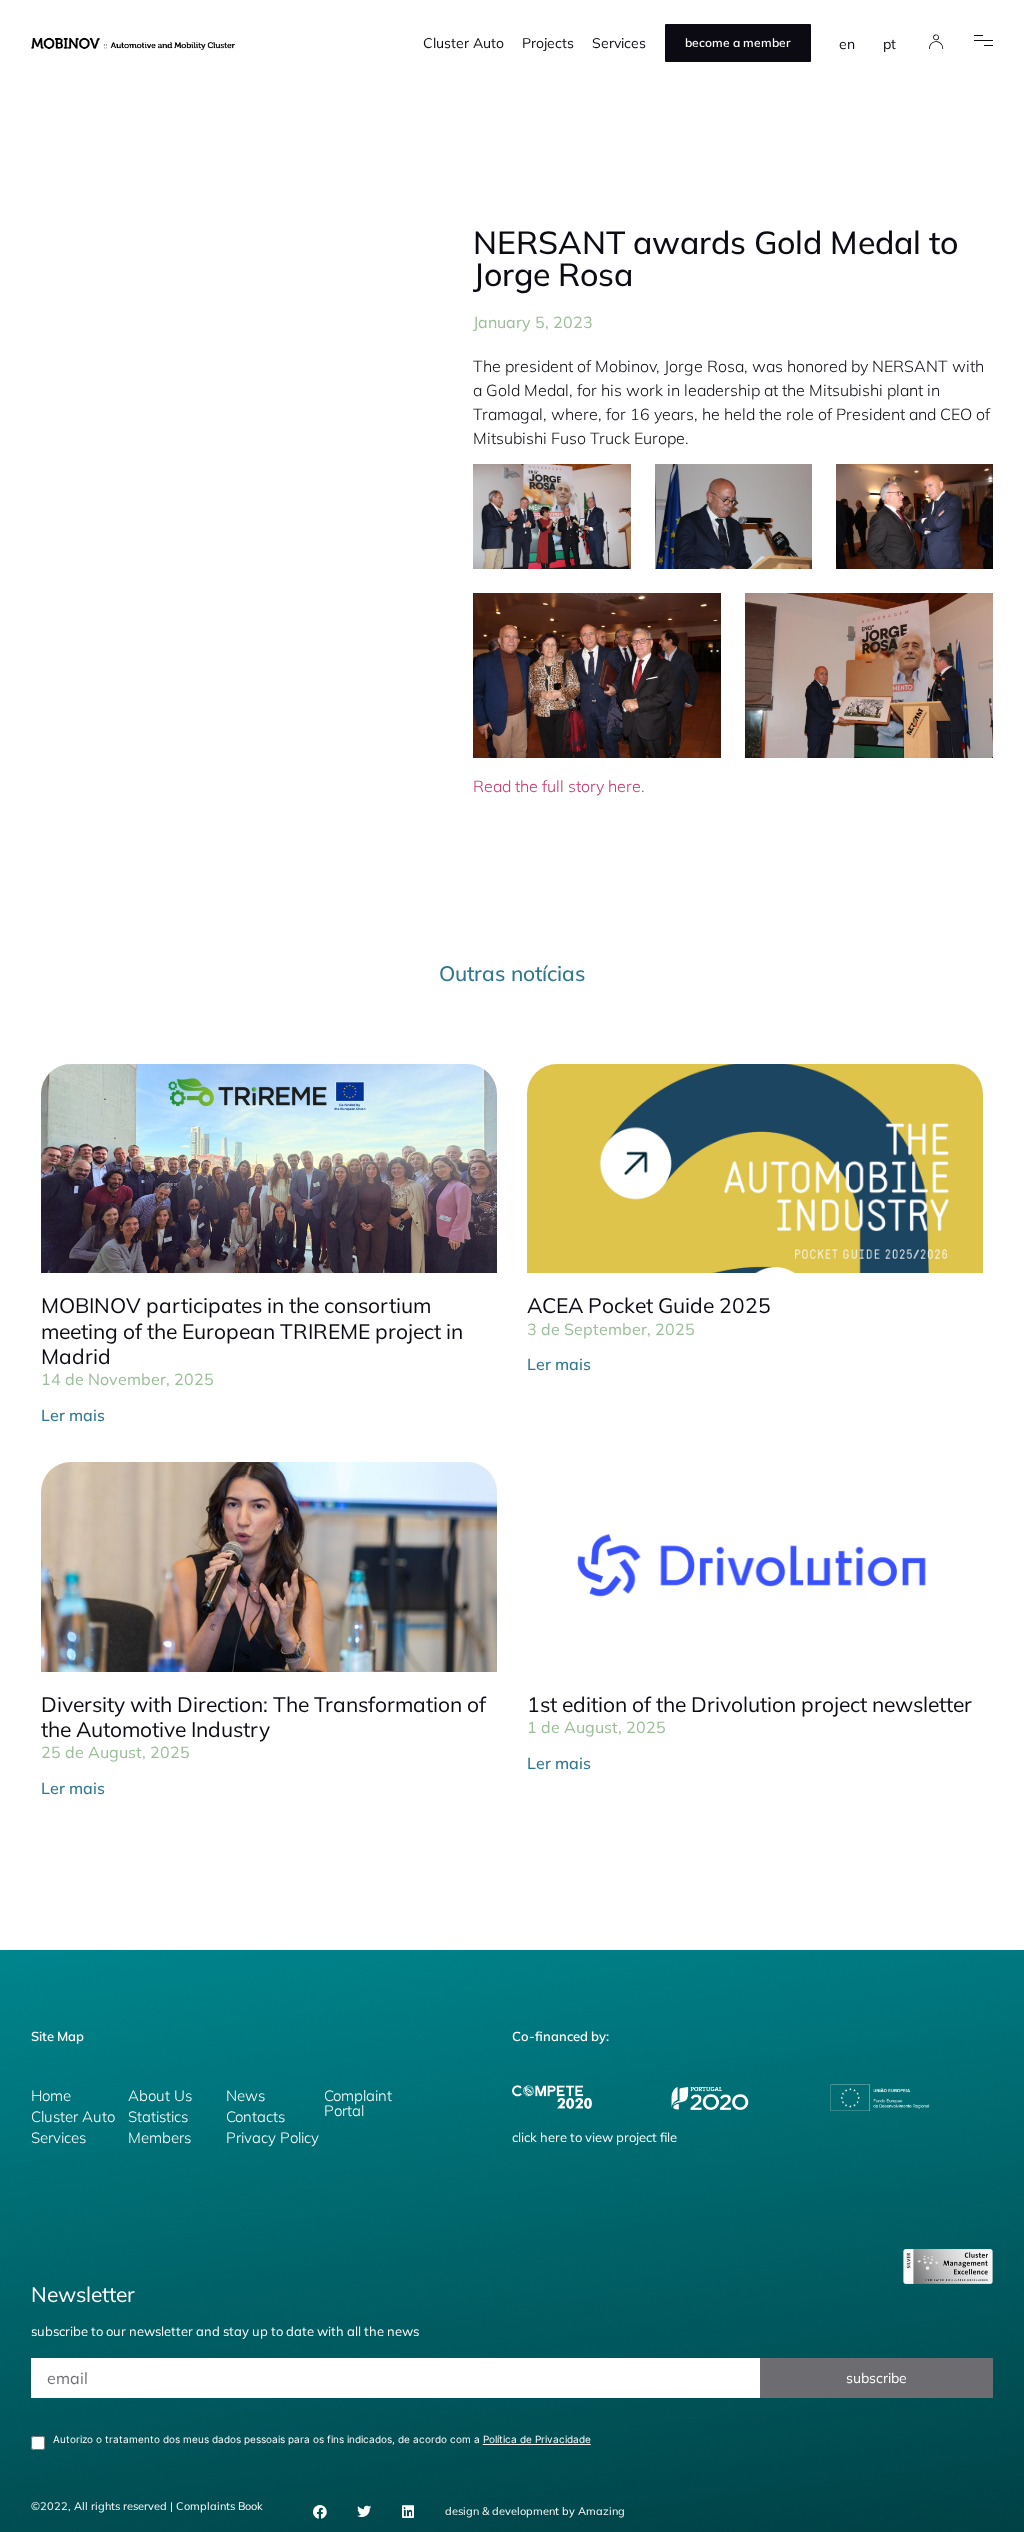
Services (619, 43)
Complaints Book (219, 2506)
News (245, 2095)
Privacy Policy (272, 2137)
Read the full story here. (559, 786)
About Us (160, 2095)
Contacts (255, 2116)
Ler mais (73, 1415)
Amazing (601, 2511)
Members (159, 2137)
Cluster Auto (463, 43)
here (553, 2137)
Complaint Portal (358, 2103)
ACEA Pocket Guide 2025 (649, 1305)
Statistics (158, 2116)
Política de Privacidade (537, 2439)
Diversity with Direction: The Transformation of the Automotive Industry (263, 1716)
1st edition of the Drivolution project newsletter (749, 1704)
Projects (548, 43)
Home (51, 2095)
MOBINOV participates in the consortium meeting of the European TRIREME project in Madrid (252, 1330)
